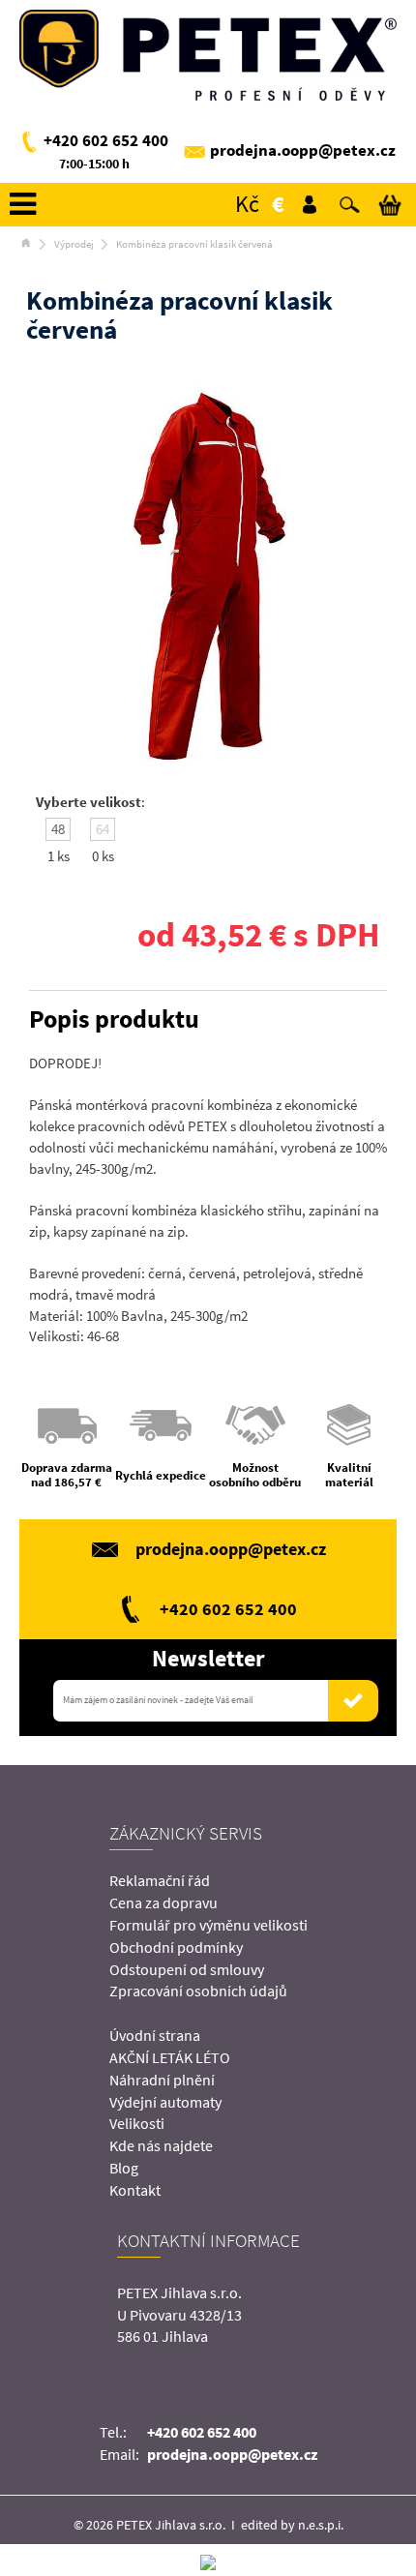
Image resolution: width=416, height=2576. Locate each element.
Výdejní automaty (165, 2102)
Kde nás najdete (161, 2145)
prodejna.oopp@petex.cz (303, 150)
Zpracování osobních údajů (198, 1991)
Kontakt (135, 2190)
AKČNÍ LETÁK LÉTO (170, 2057)
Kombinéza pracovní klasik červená (194, 244)
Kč (247, 204)
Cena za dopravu (163, 1902)
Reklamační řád (160, 1880)
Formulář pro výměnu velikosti (208, 1925)
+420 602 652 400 (106, 140)
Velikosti (137, 2123)
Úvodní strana (155, 2035)
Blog (124, 2168)
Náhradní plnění (162, 2080)
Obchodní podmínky (176, 1947)
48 (58, 829)
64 (103, 829)
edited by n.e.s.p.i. (292, 2525)
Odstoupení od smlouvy (187, 1969)
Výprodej (74, 244)
